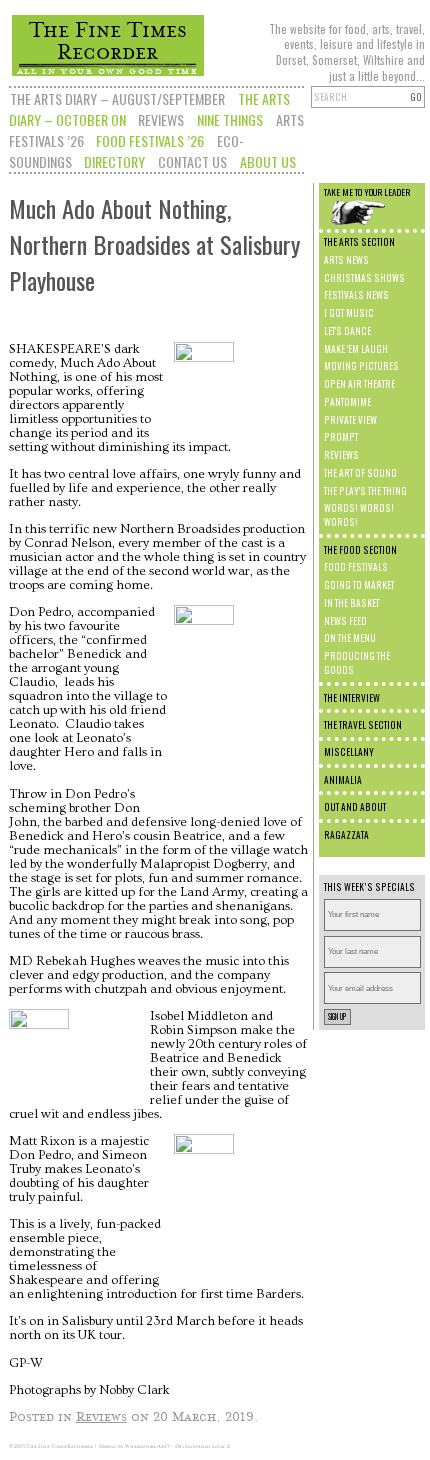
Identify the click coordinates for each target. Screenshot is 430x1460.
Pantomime (347, 402)
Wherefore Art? (147, 1446)
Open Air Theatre (359, 384)
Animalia (343, 780)
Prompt (341, 437)
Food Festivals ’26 (150, 140)
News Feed (345, 621)
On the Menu (350, 638)
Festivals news (356, 295)
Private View (350, 420)
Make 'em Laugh (356, 349)
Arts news (346, 260)
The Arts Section (359, 242)
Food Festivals (356, 567)
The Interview (352, 698)
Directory (114, 161)
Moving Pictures (361, 366)
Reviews (161, 119)
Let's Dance (347, 331)
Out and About (355, 807)
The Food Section (360, 550)
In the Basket (351, 603)
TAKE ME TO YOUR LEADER (367, 192)
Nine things (230, 119)
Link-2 (221, 1446)
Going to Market (359, 585)
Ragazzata (346, 835)
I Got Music (349, 313)
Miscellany (349, 752)
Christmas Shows (364, 278)
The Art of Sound (360, 473)
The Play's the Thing (365, 491)
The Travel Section (363, 725)
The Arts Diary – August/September (117, 98)
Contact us (192, 161)
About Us (268, 161)
